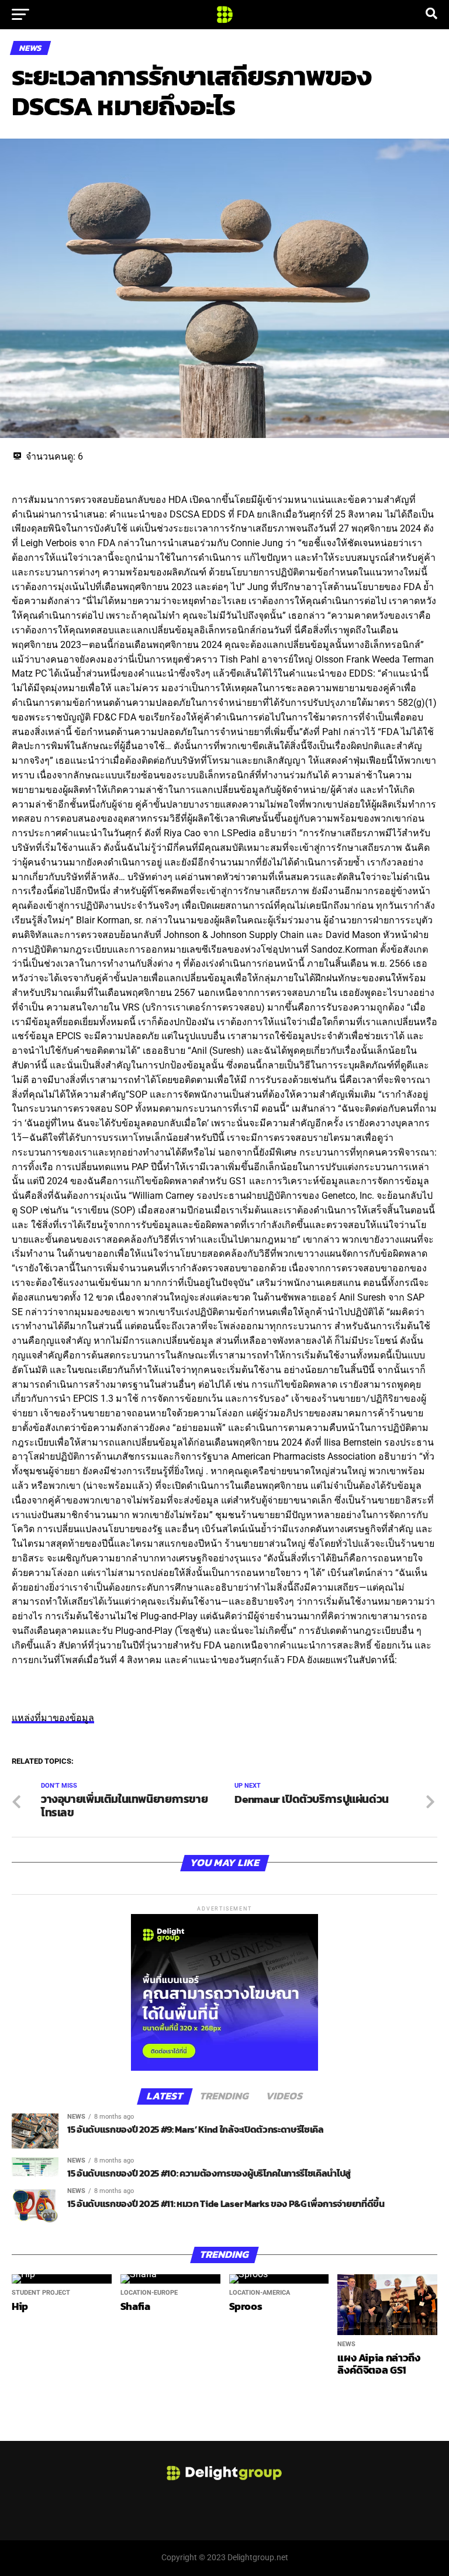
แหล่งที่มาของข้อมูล (53, 1718)
